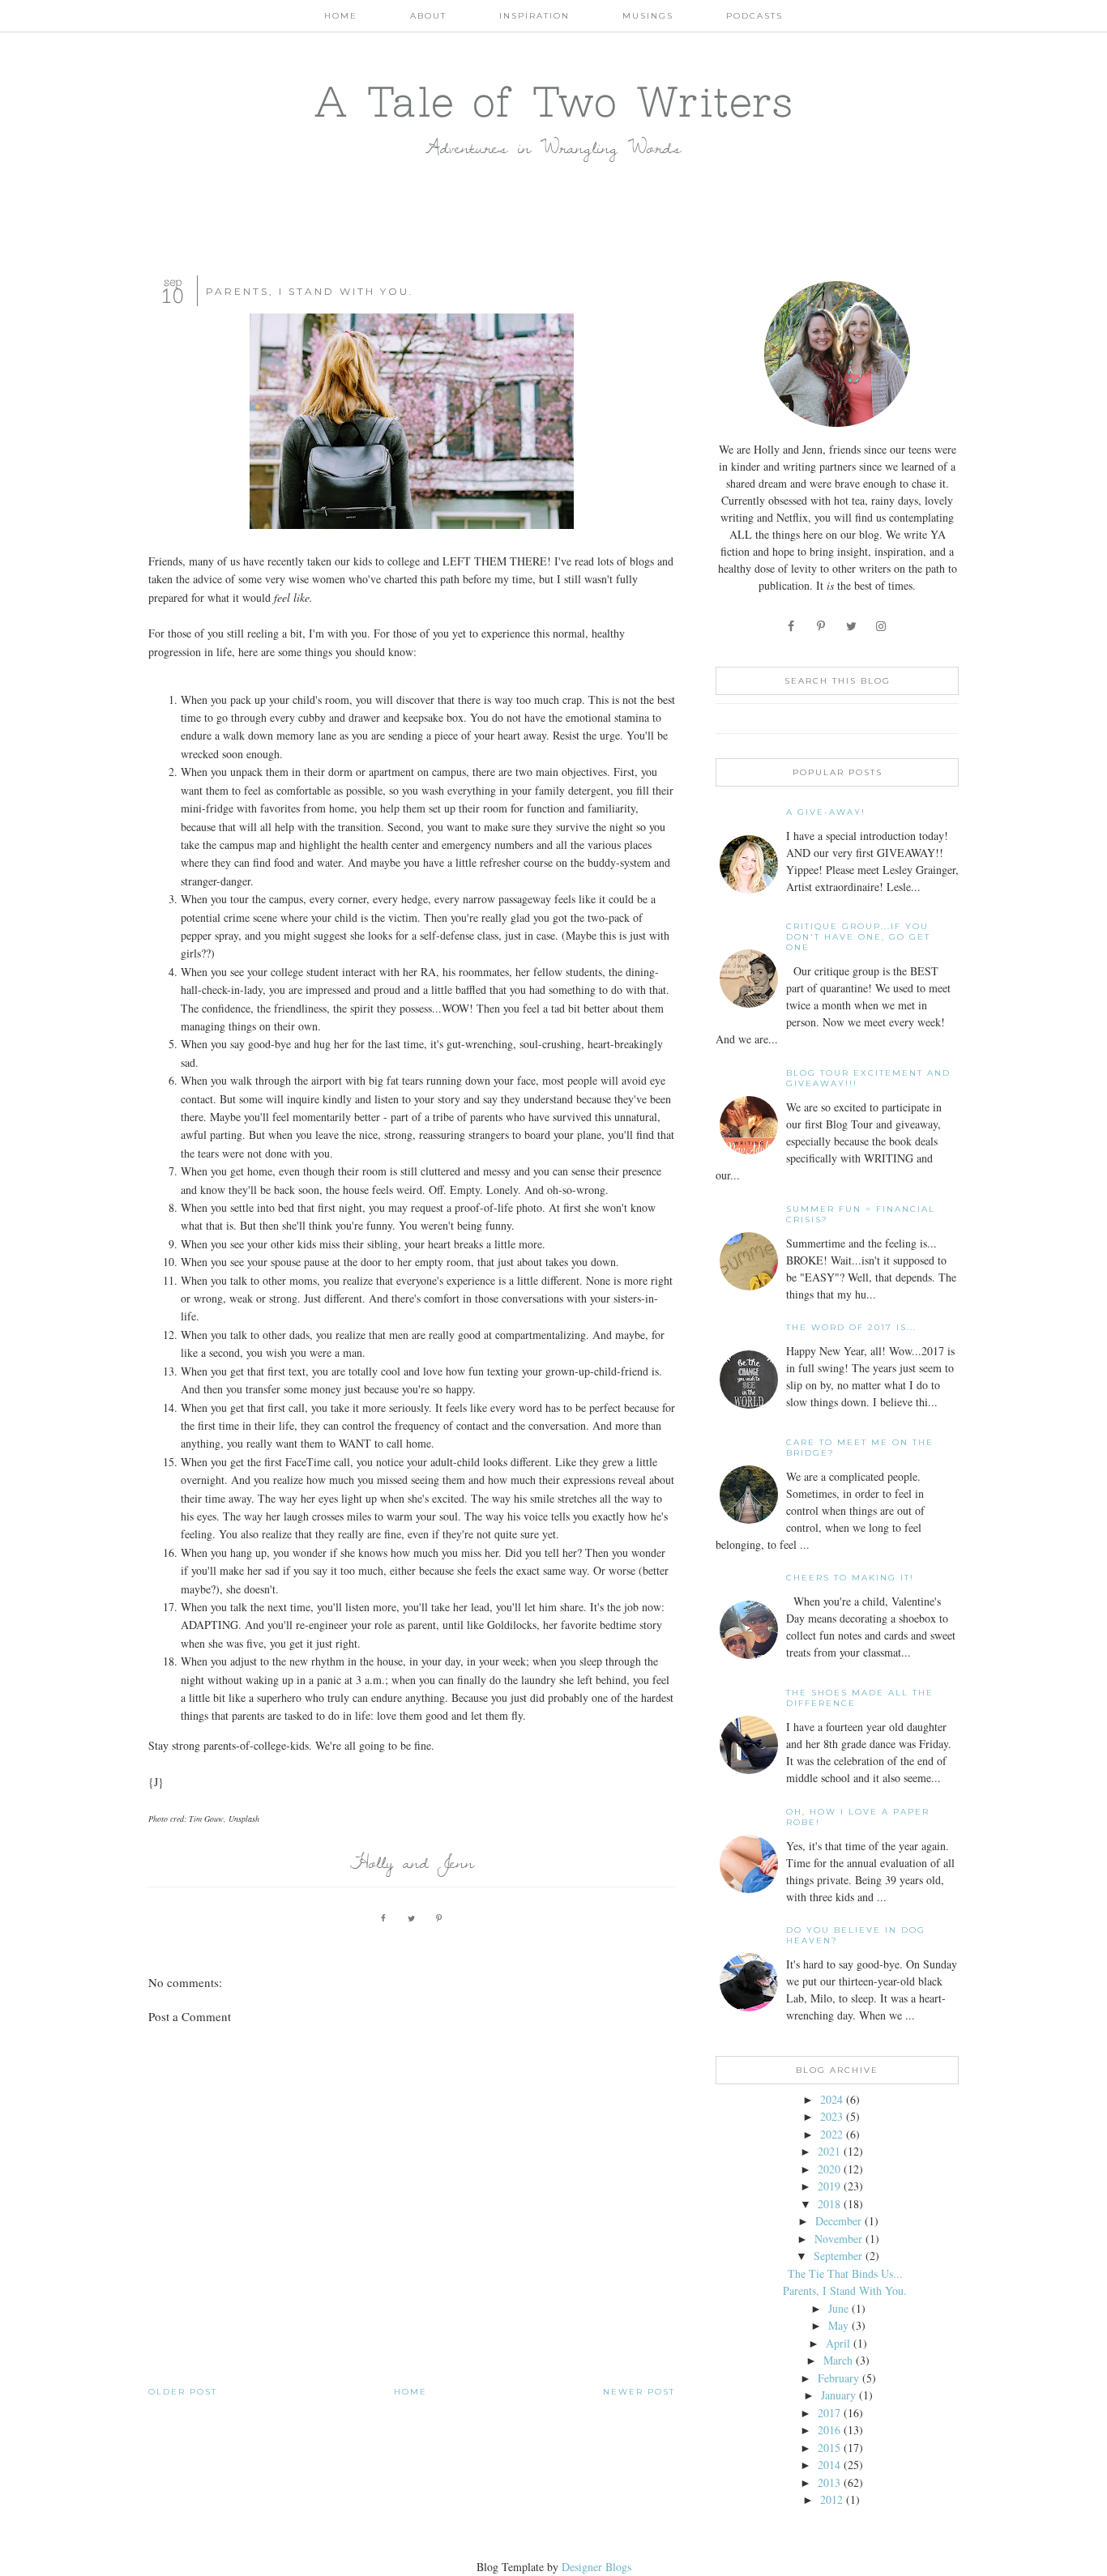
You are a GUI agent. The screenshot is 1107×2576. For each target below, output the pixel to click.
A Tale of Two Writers (554, 101)
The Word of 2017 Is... (851, 1327)
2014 (829, 2465)
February (838, 2378)
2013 (829, 2482)
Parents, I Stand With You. (845, 2290)
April (838, 2343)
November (838, 2239)
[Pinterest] (822, 626)
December (838, 2221)
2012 (831, 2499)
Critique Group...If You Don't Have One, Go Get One (858, 937)
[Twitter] (852, 626)
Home (341, 16)
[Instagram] (882, 626)
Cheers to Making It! (850, 1578)
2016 (829, 2430)
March (838, 2360)
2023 (831, 2116)
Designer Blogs (596, 2567)
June (838, 2308)
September (838, 2256)
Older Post (183, 2392)
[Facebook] (792, 626)
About (428, 16)
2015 (829, 2448)
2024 (831, 2099)
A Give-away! (826, 812)
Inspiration (534, 16)
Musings (648, 16)
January (838, 2395)
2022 (831, 2134)
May (838, 2325)
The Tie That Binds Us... (845, 2273)
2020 (829, 2169)
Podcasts (754, 16)
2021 (829, 2151)
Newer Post (639, 2392)
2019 (829, 2186)
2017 (829, 2413)
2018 (829, 2204)
